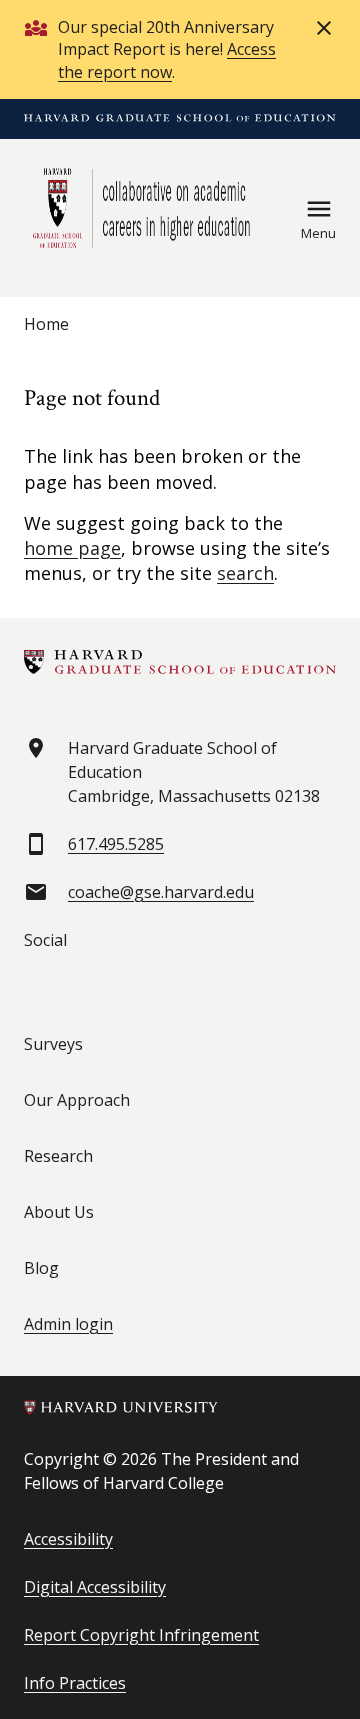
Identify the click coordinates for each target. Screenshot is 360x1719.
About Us (59, 1212)
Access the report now (167, 60)
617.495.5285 (116, 844)
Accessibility (68, 1539)
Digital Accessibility (95, 1587)
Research (58, 1156)
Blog (41, 1268)
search (245, 573)
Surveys (53, 1044)
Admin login (68, 1324)
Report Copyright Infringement (141, 1635)
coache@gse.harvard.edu (161, 892)
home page (72, 548)
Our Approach (77, 1100)
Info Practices (75, 1683)
